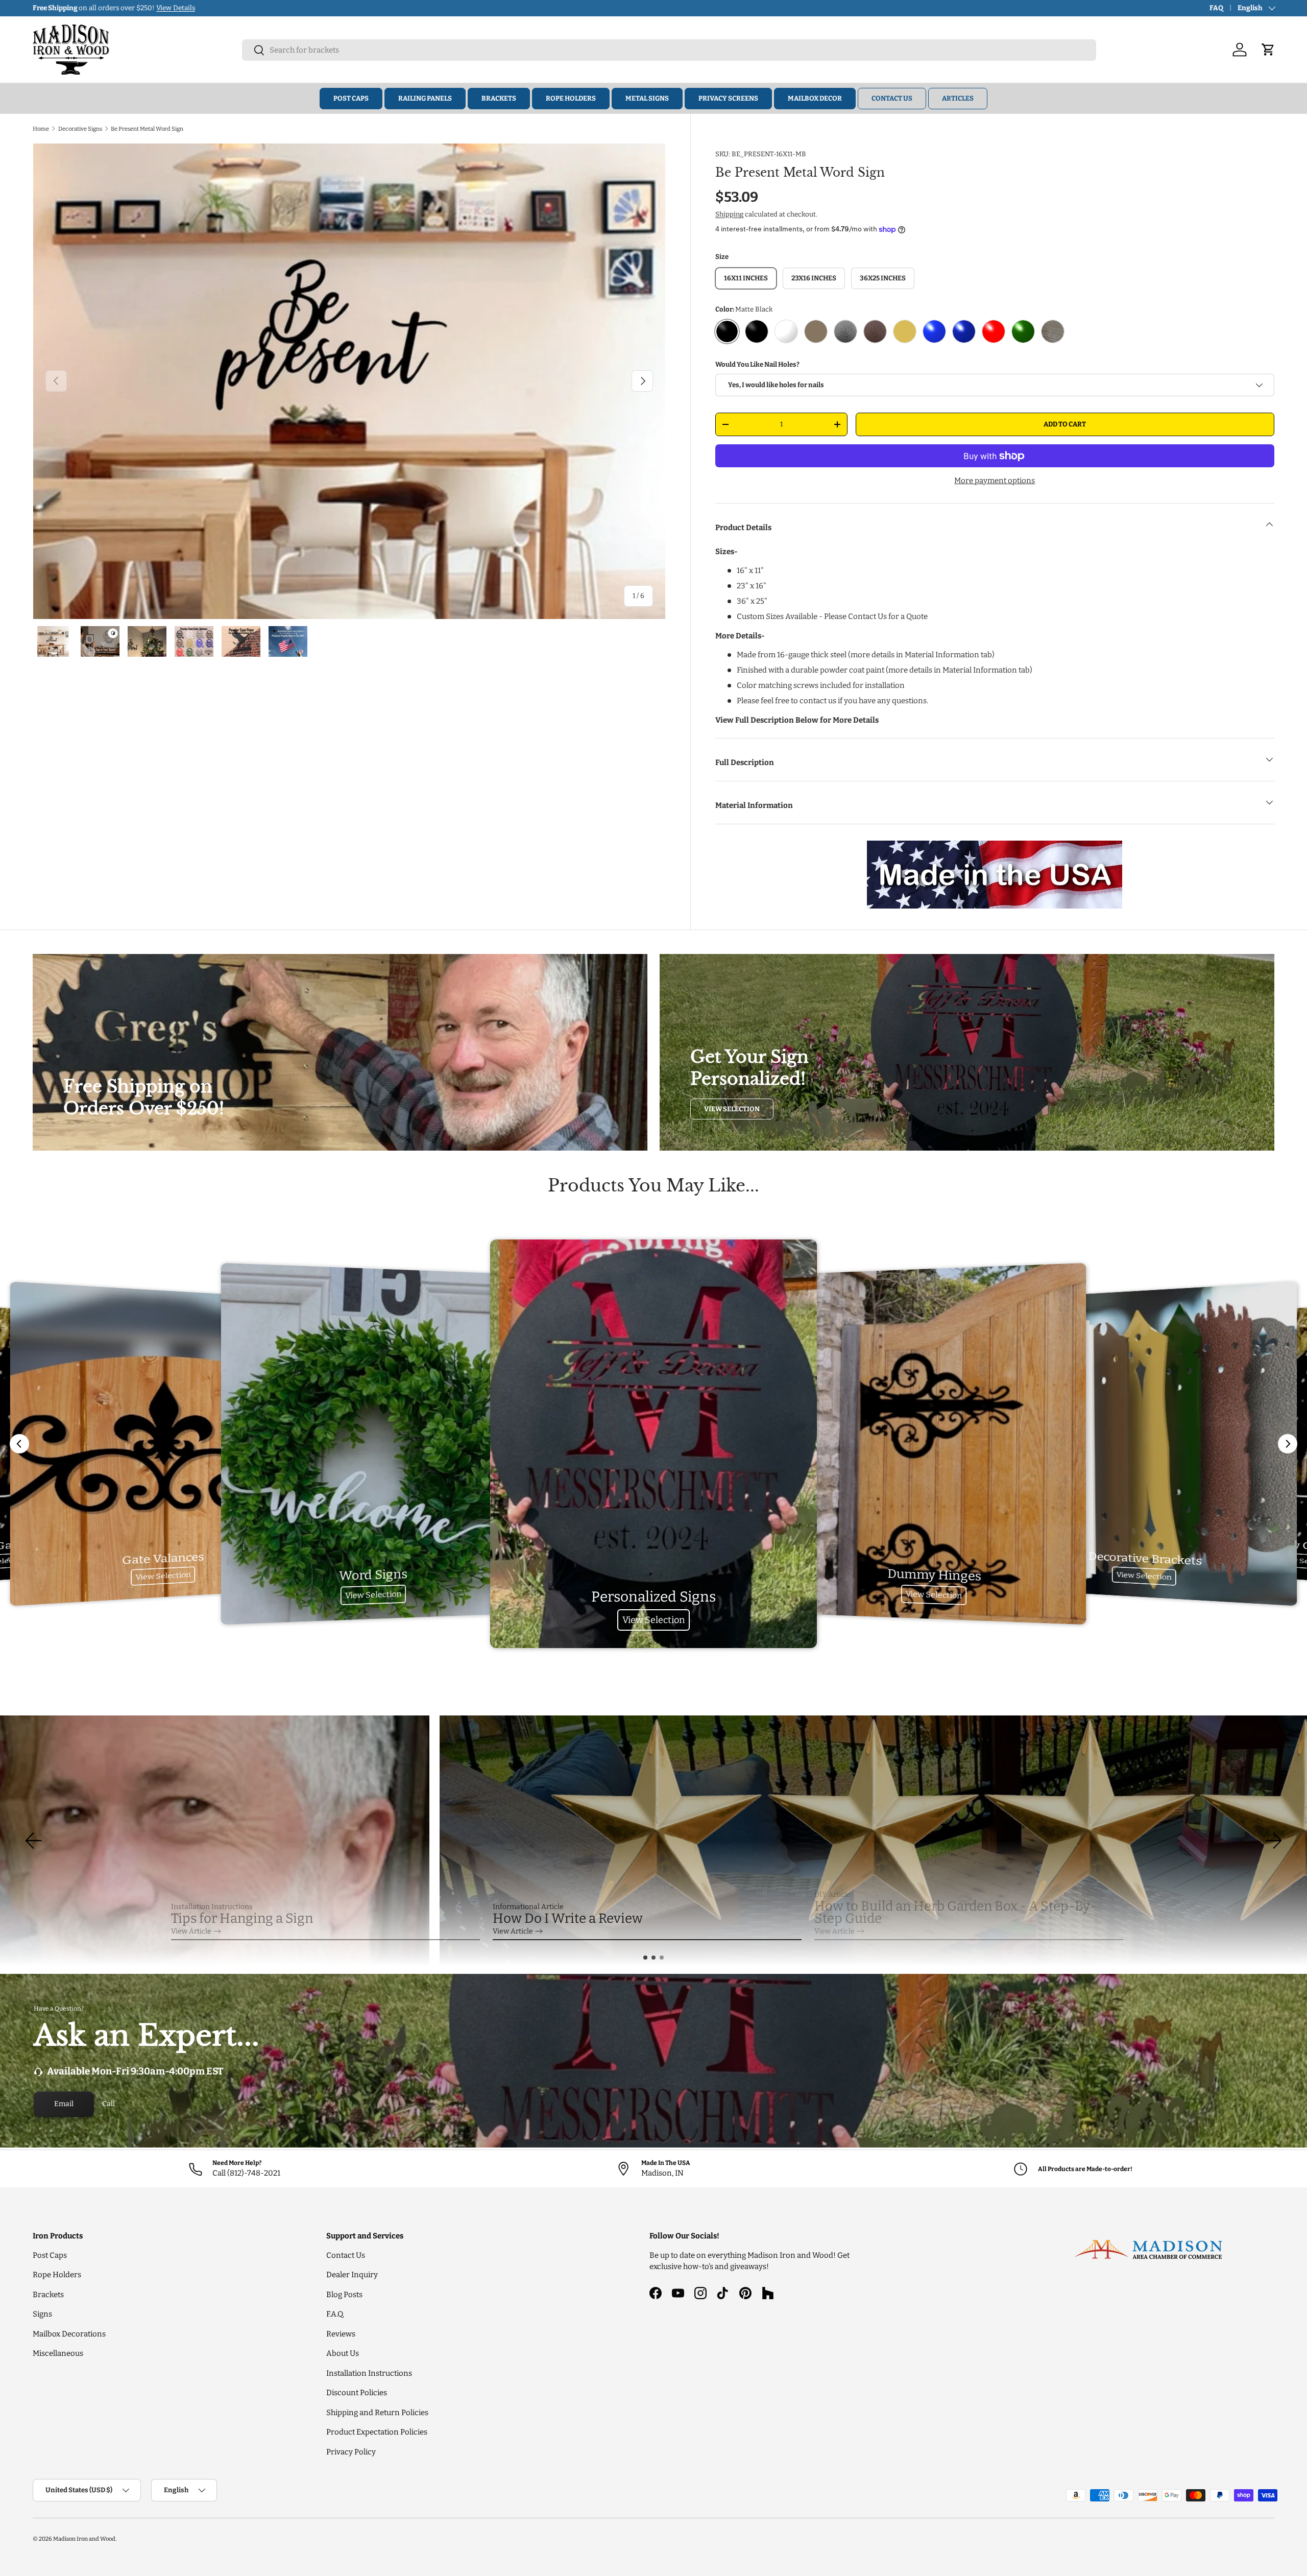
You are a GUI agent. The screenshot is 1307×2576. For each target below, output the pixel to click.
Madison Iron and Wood (84, 2539)
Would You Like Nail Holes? (757, 364)
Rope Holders (571, 98)
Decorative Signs (80, 129)
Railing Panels (425, 98)
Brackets (499, 98)
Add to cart (1065, 424)
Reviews (341, 2334)
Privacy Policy (351, 2452)
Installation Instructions (369, 2373)
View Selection (732, 1109)
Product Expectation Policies (377, 2432)
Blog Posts (344, 2295)
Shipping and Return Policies (377, 2413)
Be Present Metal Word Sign (147, 129)
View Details (176, 8)
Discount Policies (357, 2393)
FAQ (1216, 8)
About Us (343, 2353)
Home (41, 129)
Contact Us (892, 98)
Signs (42, 2314)
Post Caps (351, 98)
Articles (958, 98)
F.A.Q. (335, 2314)
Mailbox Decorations (69, 2334)
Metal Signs (647, 98)
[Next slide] (1288, 1444)
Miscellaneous (58, 2353)
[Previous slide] (19, 1444)
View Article (191, 1931)
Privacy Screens (728, 98)
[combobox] (669, 50)
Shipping (729, 214)
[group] (653, 1841)
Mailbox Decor (815, 98)
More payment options (995, 481)
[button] (645, 1958)
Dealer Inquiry (352, 2275)
